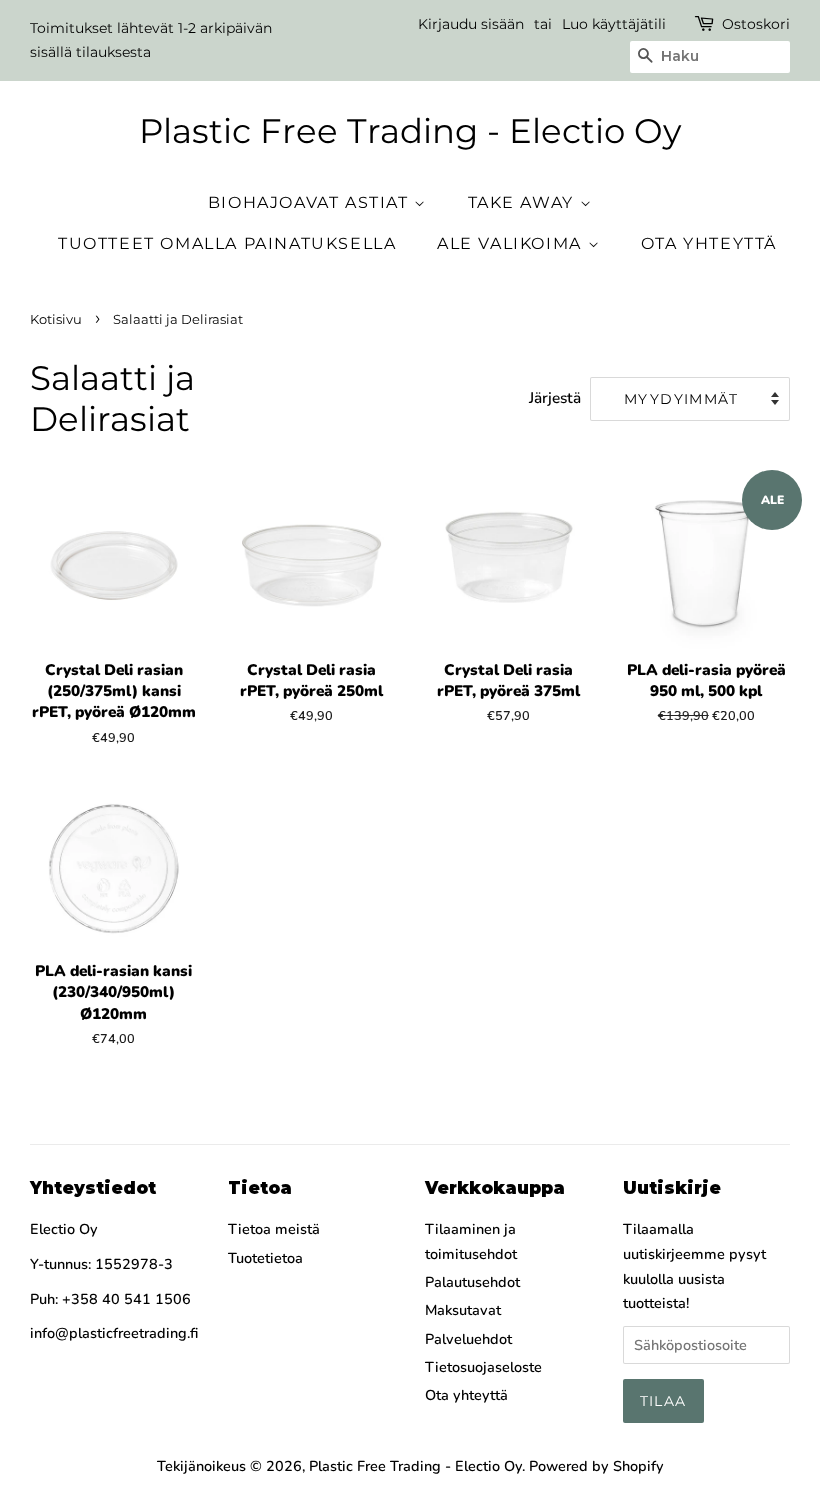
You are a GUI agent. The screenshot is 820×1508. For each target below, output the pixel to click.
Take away (524, 202)
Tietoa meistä (274, 1229)
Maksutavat (463, 1310)
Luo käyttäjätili (614, 24)
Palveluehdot (468, 1339)
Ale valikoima (512, 243)
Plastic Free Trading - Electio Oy (410, 131)
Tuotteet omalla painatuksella (227, 243)
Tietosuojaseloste (483, 1367)
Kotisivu (56, 319)
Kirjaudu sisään (471, 24)
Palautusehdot (472, 1282)
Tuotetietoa (265, 1258)
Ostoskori (756, 24)
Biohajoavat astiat (311, 202)
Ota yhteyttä (709, 243)
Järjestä (555, 398)
